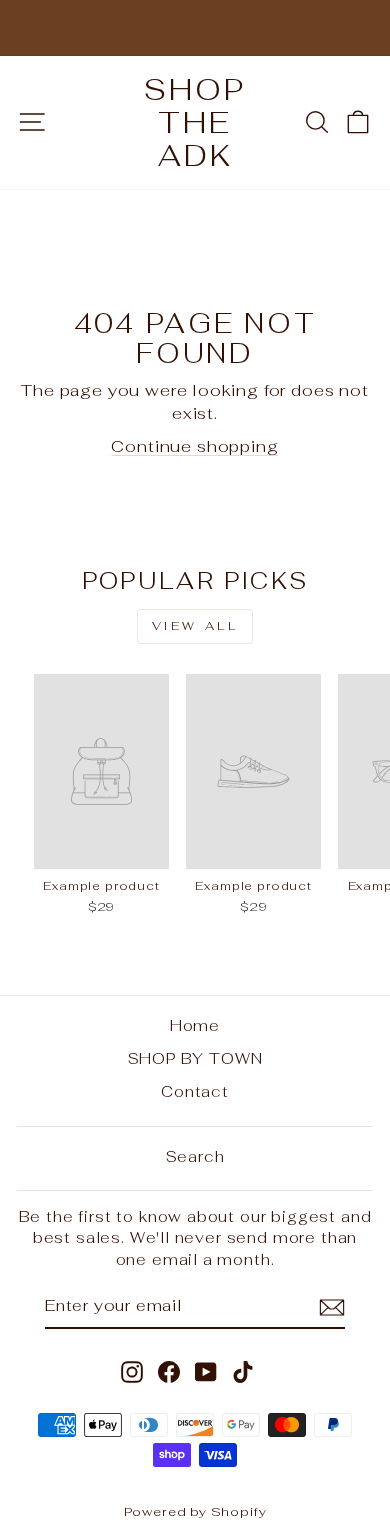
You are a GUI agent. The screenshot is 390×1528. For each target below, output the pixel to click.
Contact (195, 1091)
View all (195, 626)
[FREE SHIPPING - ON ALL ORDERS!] (195, 28)
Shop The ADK (195, 122)
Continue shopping (194, 446)
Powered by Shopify (195, 1511)
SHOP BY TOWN (195, 1058)
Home (195, 1025)
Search (195, 1156)
